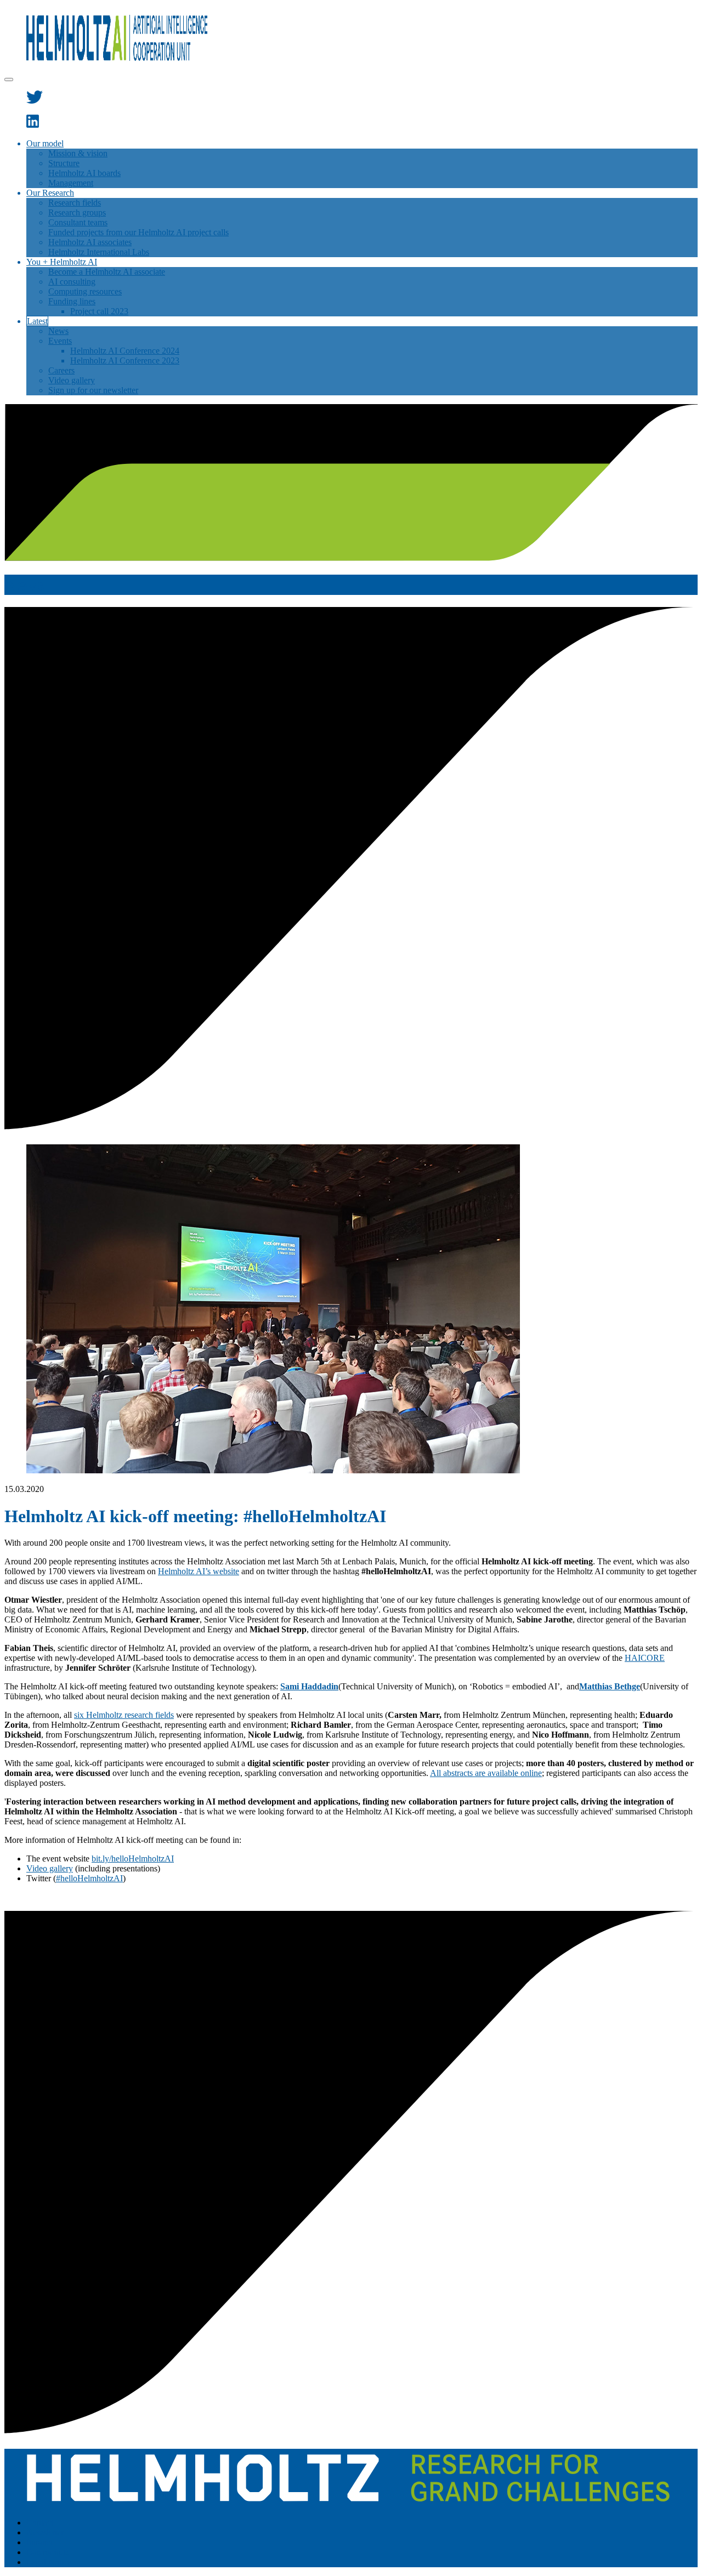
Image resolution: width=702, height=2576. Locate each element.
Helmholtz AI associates (90, 242)
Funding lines (72, 301)
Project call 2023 (99, 311)
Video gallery (72, 380)
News (58, 331)
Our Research (50, 193)
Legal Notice (49, 2562)
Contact (40, 2523)
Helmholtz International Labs (99, 252)
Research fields (75, 203)
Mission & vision (78, 153)
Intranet (39, 2542)
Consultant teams (78, 222)
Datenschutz (48, 2552)
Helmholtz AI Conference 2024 (125, 351)
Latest (37, 321)
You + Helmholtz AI (62, 262)
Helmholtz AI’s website (199, 1571)
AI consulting (72, 282)
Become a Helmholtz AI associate (107, 272)
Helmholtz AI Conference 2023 (125, 361)
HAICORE (645, 1658)
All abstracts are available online (486, 1773)
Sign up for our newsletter (93, 390)
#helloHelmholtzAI (89, 1878)
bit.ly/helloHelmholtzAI (133, 1859)
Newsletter (45, 2532)
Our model (45, 143)
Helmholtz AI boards (84, 173)
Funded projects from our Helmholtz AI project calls (138, 232)
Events (60, 341)
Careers (61, 370)
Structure (64, 163)
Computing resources (85, 291)
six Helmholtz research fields (124, 1715)
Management (71, 183)
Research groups (77, 212)
